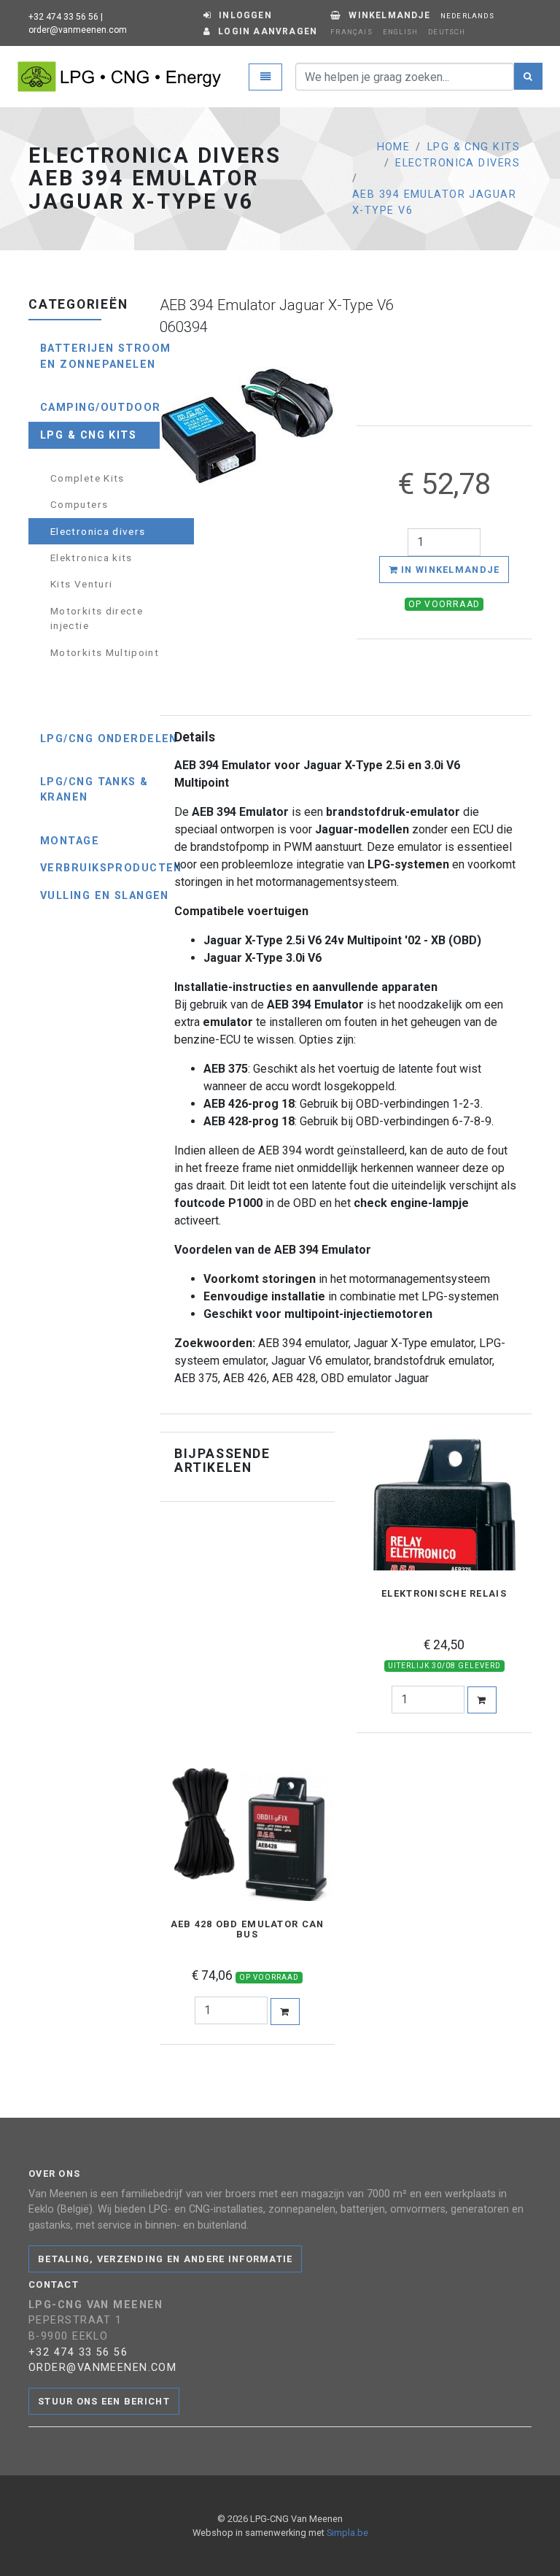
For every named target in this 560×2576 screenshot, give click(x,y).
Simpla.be (347, 2533)
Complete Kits (87, 478)
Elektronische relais (444, 1594)
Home (394, 147)
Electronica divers (458, 163)
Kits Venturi (81, 584)
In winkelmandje (449, 570)
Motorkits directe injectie (97, 618)
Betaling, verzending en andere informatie (165, 2259)
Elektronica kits (92, 558)
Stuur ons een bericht (104, 2401)
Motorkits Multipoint (105, 652)
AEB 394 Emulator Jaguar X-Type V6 (434, 203)
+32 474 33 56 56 (63, 17)
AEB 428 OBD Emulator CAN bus (248, 1929)
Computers (79, 504)
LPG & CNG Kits (474, 147)
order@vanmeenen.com (78, 30)
